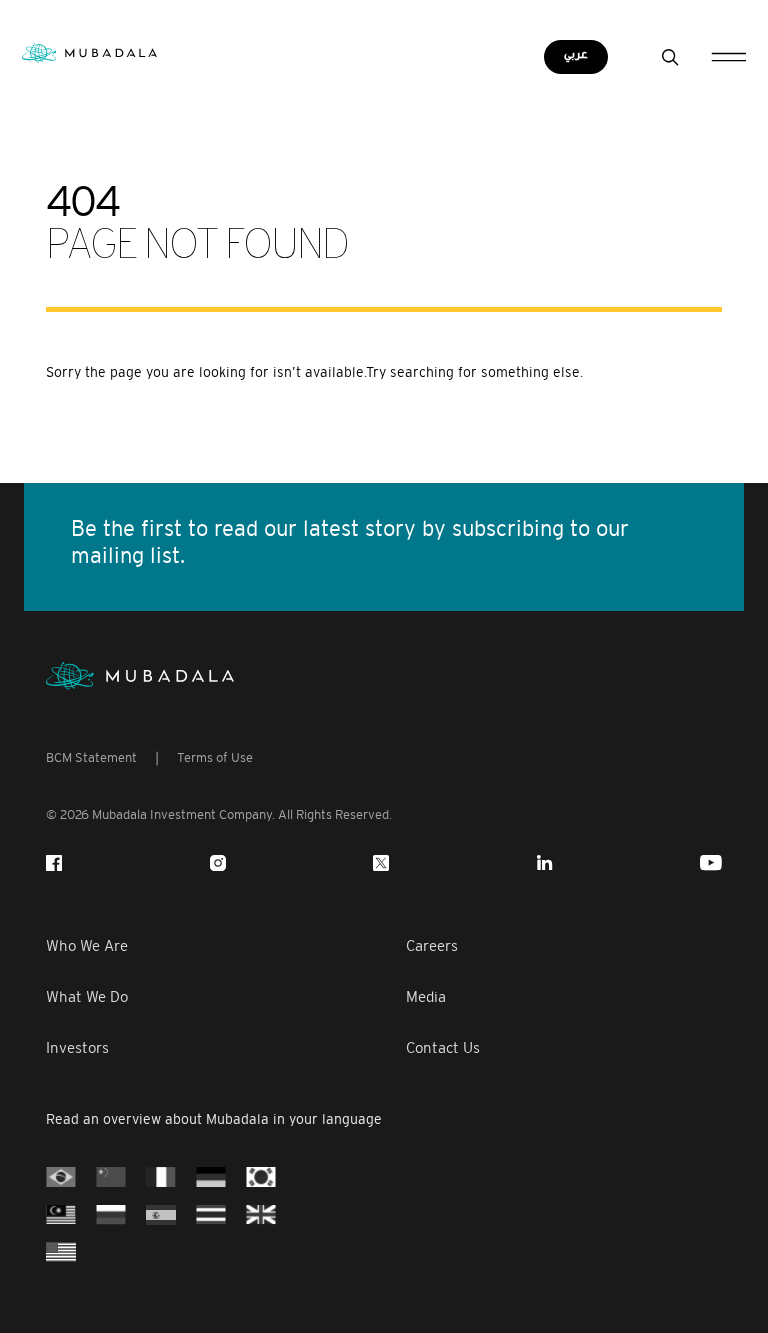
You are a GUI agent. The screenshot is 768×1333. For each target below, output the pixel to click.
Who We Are (87, 945)
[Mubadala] (89, 51)
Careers (432, 945)
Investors (77, 1047)
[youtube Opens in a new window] (711, 863)
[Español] (161, 1213)
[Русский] (111, 1213)
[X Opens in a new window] (381, 863)
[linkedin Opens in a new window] (545, 863)
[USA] (61, 1250)
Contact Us (443, 1047)
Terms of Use (215, 757)
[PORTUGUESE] (61, 1175)
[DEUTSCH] (211, 1175)
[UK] (261, 1213)
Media (426, 996)
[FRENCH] (161, 1175)
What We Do (87, 996)
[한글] (261, 1175)
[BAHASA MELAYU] (61, 1213)
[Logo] (140, 676)
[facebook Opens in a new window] (54, 863)
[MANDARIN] (111, 1175)
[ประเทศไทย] (211, 1213)
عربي (576, 54)
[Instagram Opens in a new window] (218, 863)
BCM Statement (91, 757)
